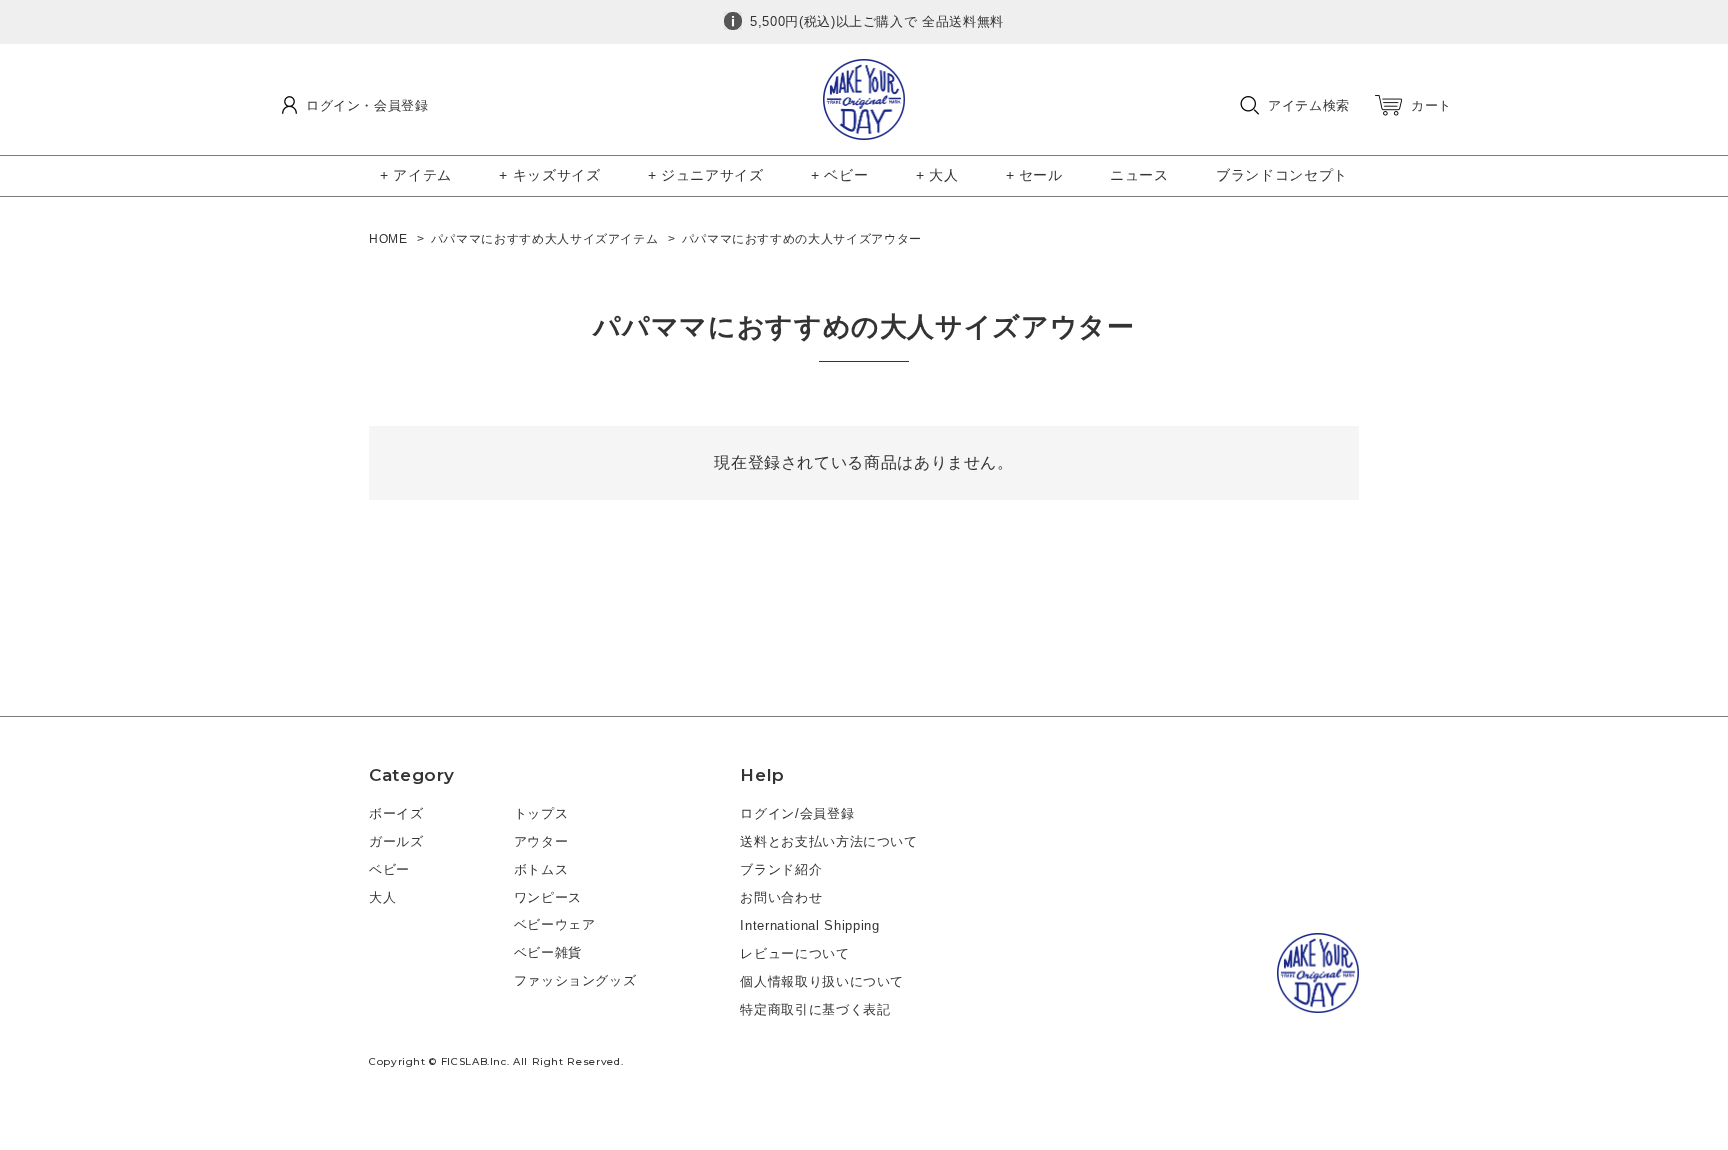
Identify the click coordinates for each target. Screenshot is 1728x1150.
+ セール (1034, 175)
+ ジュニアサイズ (706, 175)
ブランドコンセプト (1282, 175)
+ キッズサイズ (549, 175)
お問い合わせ (781, 897)
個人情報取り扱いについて (822, 981)
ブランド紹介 (781, 869)
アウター (541, 841)
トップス (541, 813)
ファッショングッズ (575, 980)
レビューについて (794, 953)
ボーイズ (396, 813)
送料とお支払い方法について (828, 841)
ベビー (389, 869)
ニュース (1139, 175)
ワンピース (548, 897)
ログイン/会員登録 (797, 813)
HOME (388, 239)
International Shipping (809, 925)
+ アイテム (416, 175)
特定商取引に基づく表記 (815, 1009)
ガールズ (396, 841)
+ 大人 (937, 175)
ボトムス (541, 869)
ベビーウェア (555, 924)
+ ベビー (839, 175)
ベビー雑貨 (548, 952)
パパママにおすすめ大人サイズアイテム (545, 239)
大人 (382, 897)
